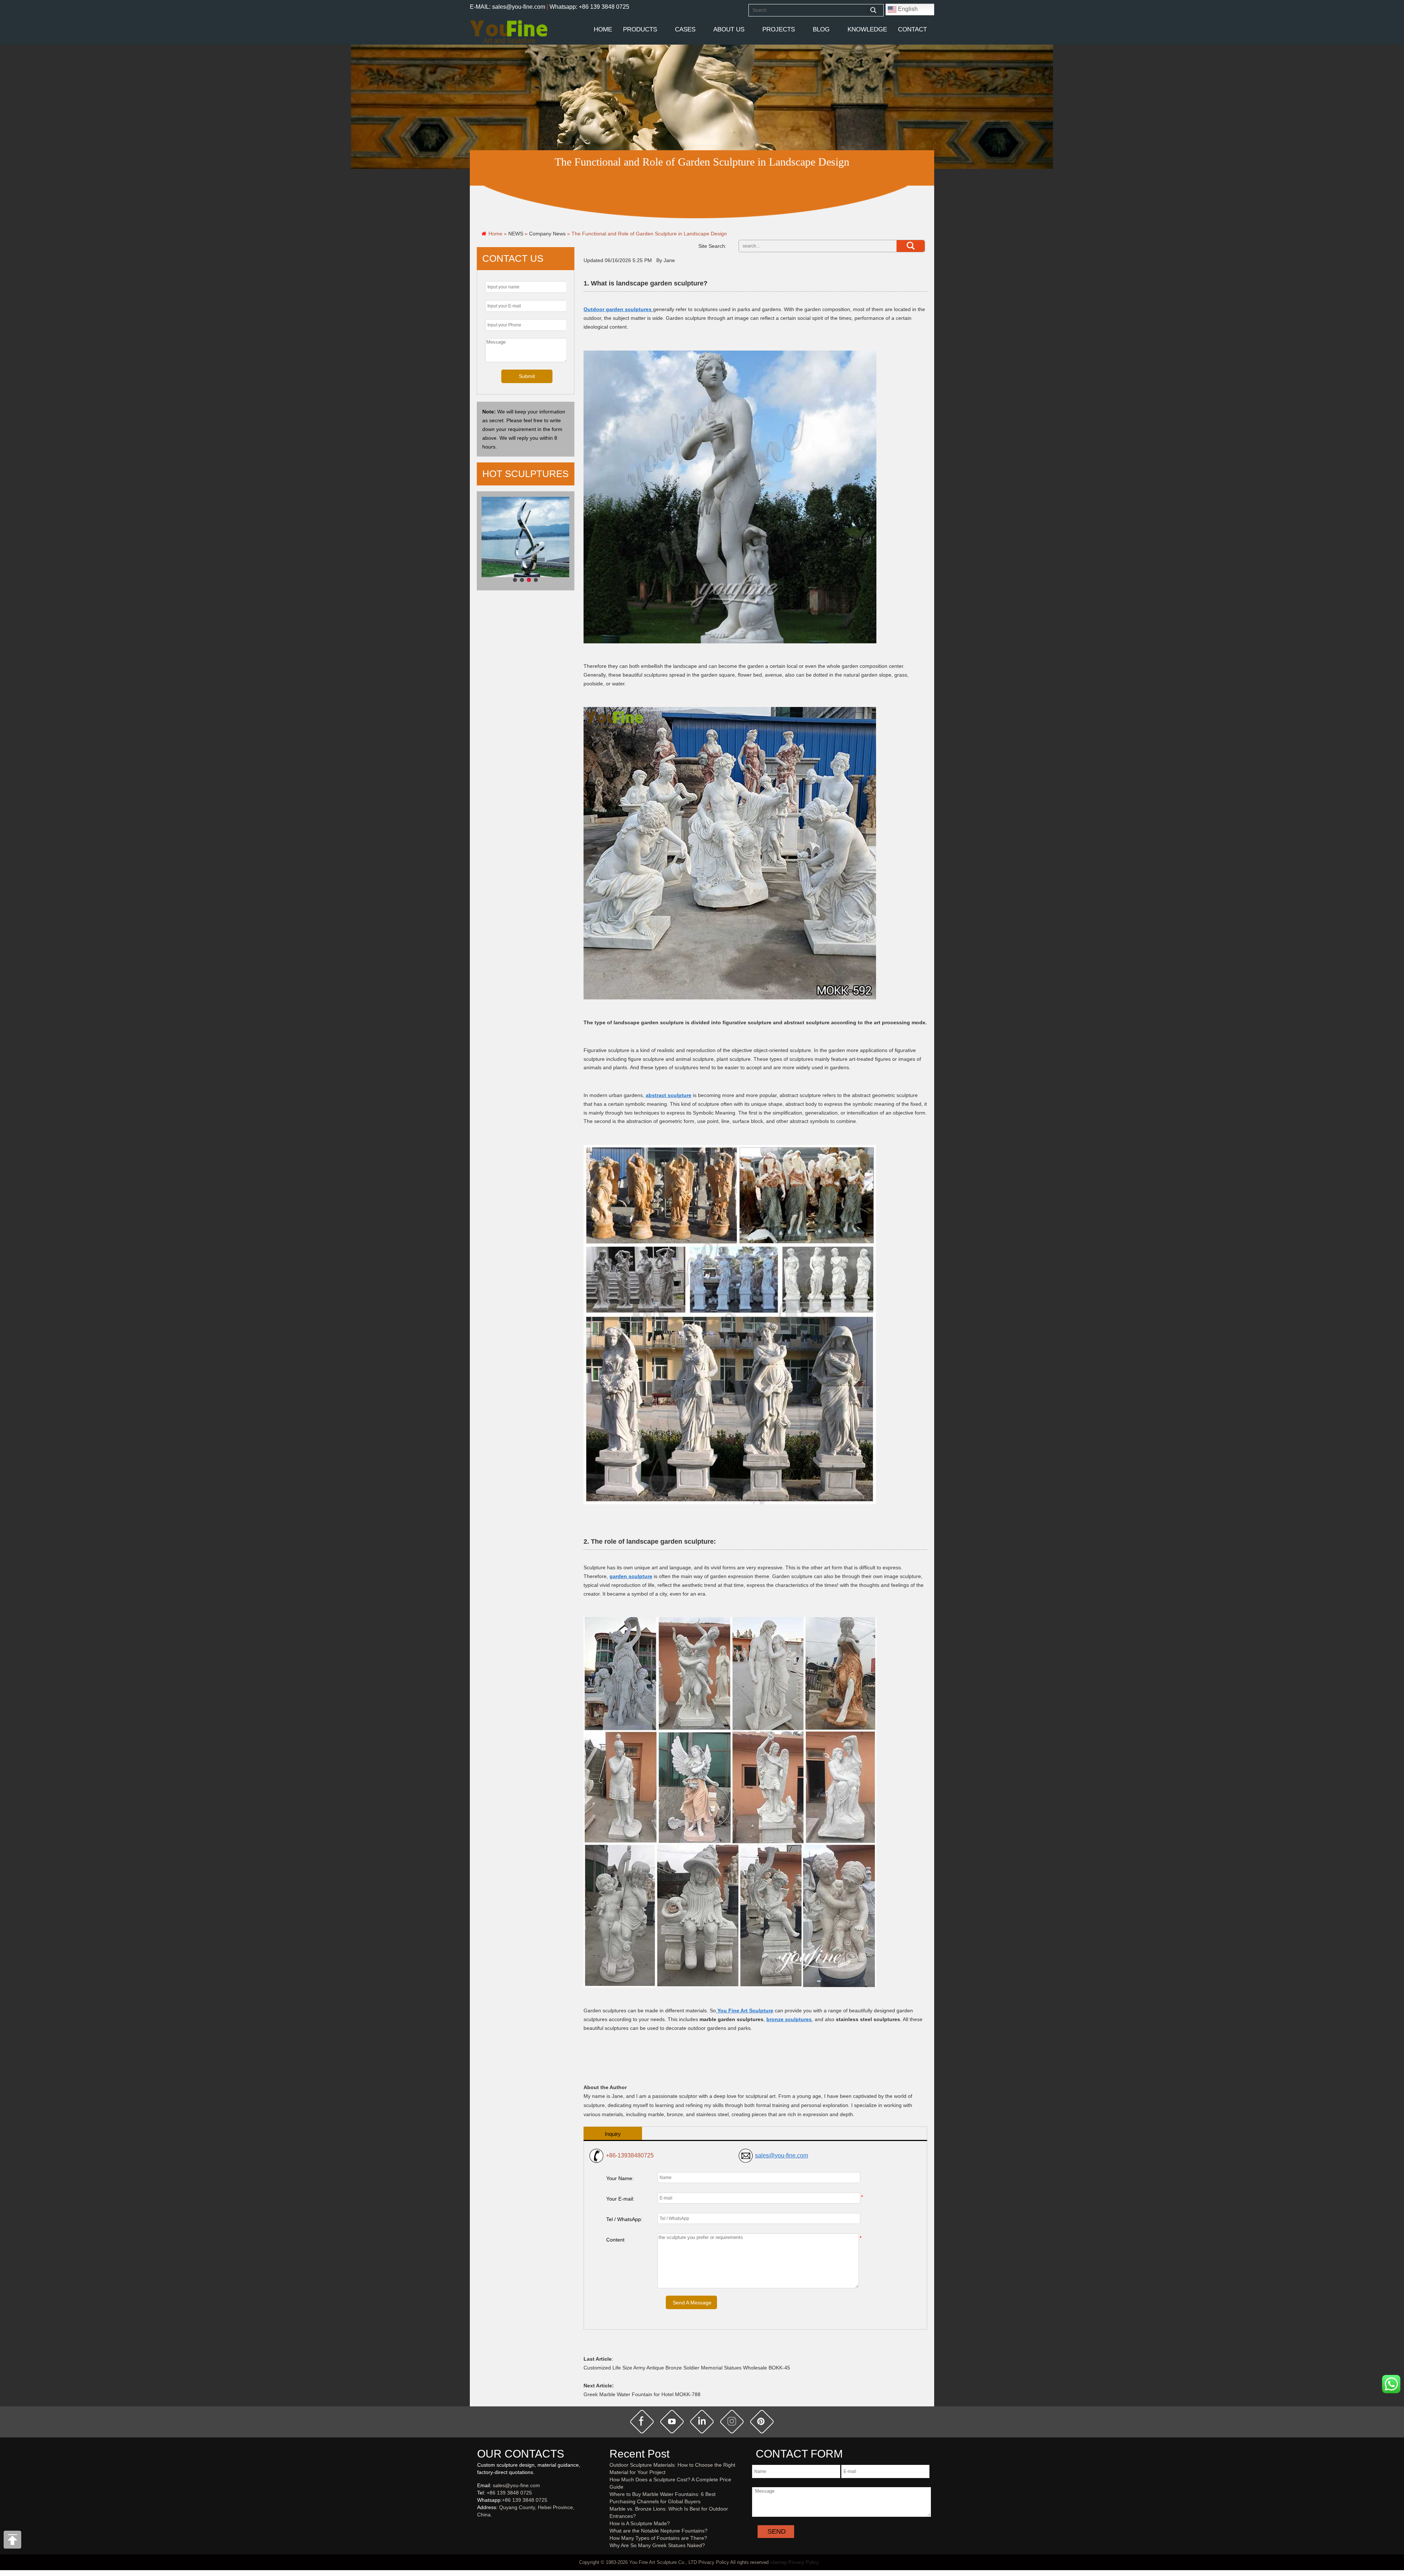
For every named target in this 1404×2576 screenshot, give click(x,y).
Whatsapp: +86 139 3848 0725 (589, 7)
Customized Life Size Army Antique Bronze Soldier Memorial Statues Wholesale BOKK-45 (687, 2368)
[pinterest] (762, 2421)
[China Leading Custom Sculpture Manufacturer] (509, 32)
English (907, 9)
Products (640, 29)
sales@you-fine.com (782, 2155)
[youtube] (672, 2421)
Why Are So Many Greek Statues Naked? (657, 2545)
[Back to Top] (13, 2542)
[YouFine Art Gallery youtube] (478, 2527)
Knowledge (867, 29)
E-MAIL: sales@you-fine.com (507, 7)
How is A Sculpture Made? (640, 2523)
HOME (603, 29)
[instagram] (732, 2421)
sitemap (778, 2562)
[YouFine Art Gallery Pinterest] (482, 2527)
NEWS (516, 234)
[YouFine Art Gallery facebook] (476, 2527)
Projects (779, 29)
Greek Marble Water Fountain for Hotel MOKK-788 (642, 2394)
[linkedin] (702, 2421)
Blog (821, 29)
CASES (685, 29)
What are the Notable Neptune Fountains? (658, 2531)
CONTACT (912, 29)
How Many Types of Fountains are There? (658, 2538)
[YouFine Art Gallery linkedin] (480, 2527)
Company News (547, 234)
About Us (729, 29)
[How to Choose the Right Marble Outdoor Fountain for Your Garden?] (525, 541)
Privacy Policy (804, 2562)
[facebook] (642, 2421)
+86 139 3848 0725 (509, 2493)
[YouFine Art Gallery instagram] (479, 2527)
